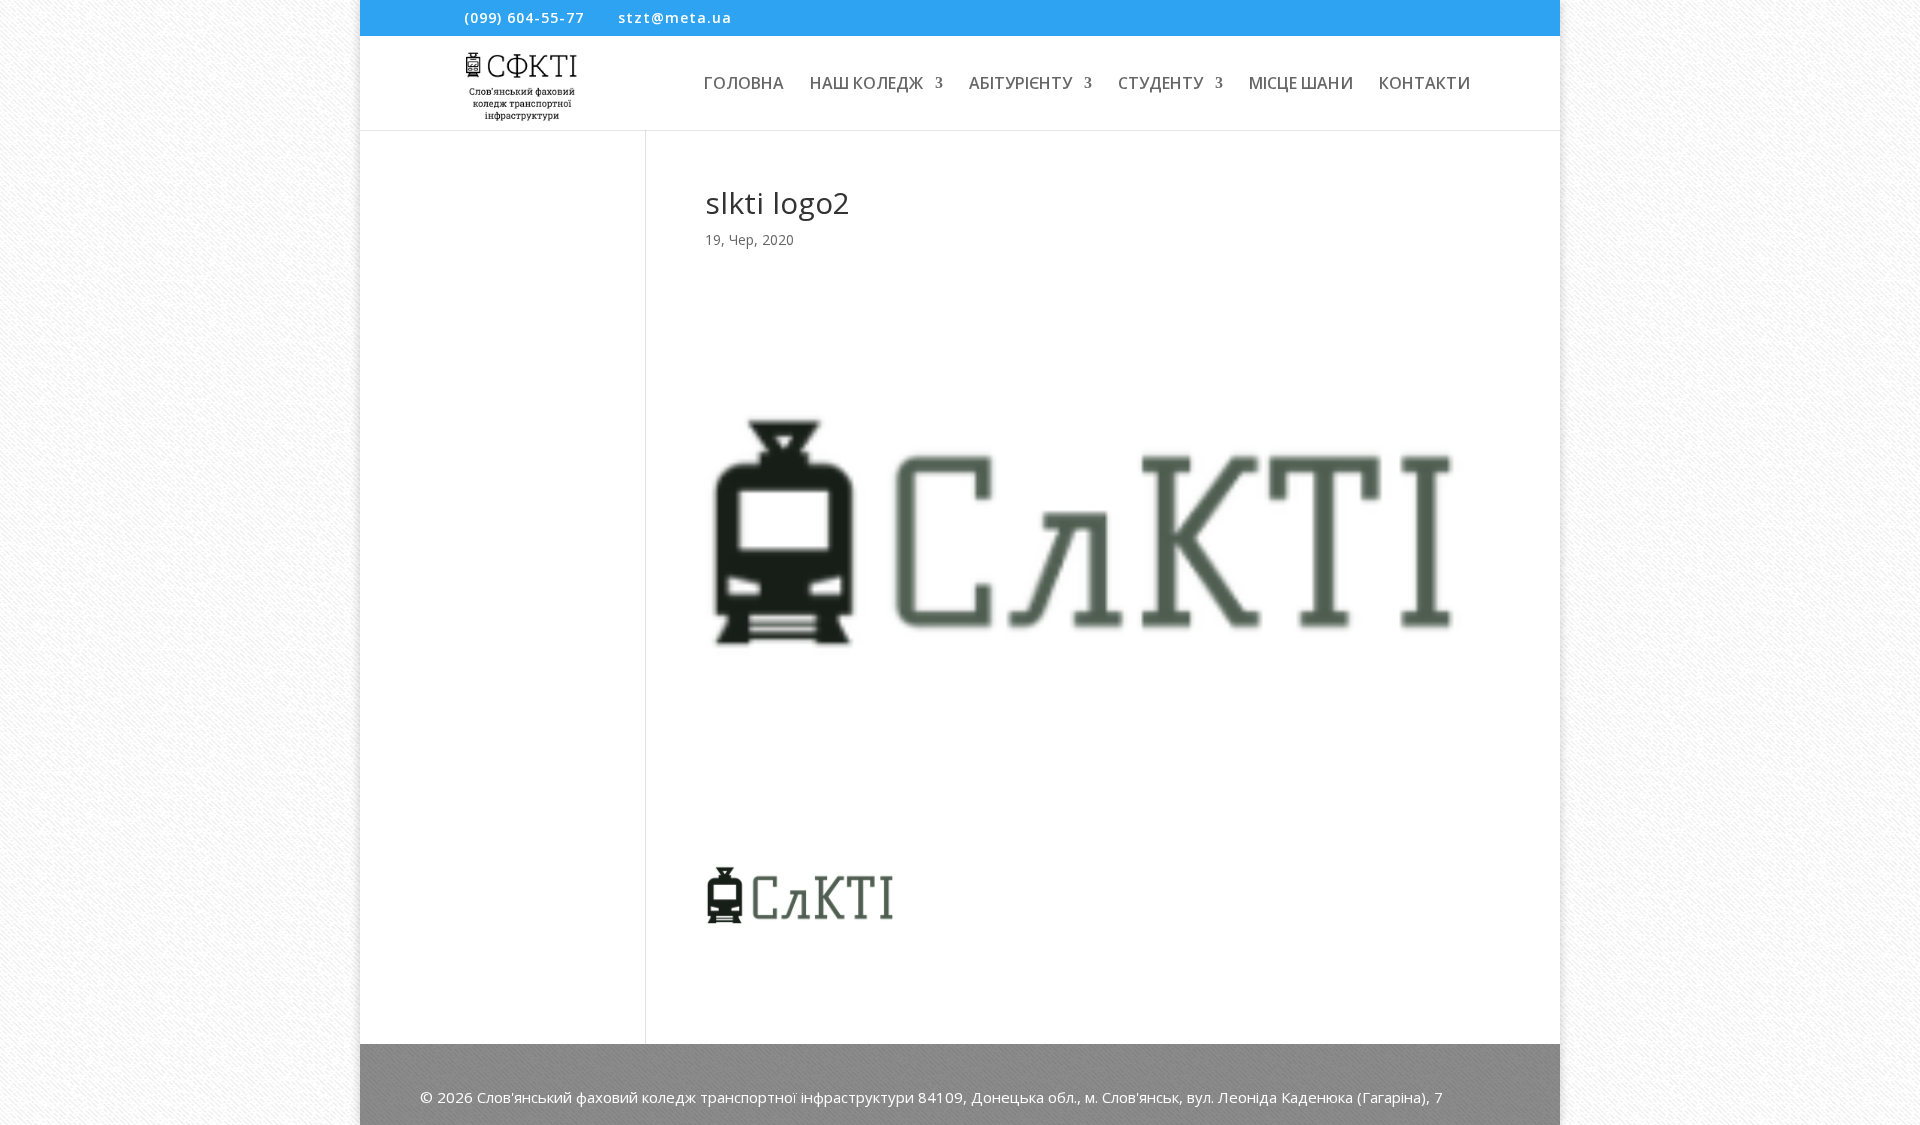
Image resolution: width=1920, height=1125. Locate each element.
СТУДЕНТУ (1160, 85)
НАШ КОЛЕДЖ (866, 85)
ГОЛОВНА (744, 85)
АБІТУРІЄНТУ (1020, 85)
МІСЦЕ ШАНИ (1301, 85)
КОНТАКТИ (1424, 85)
